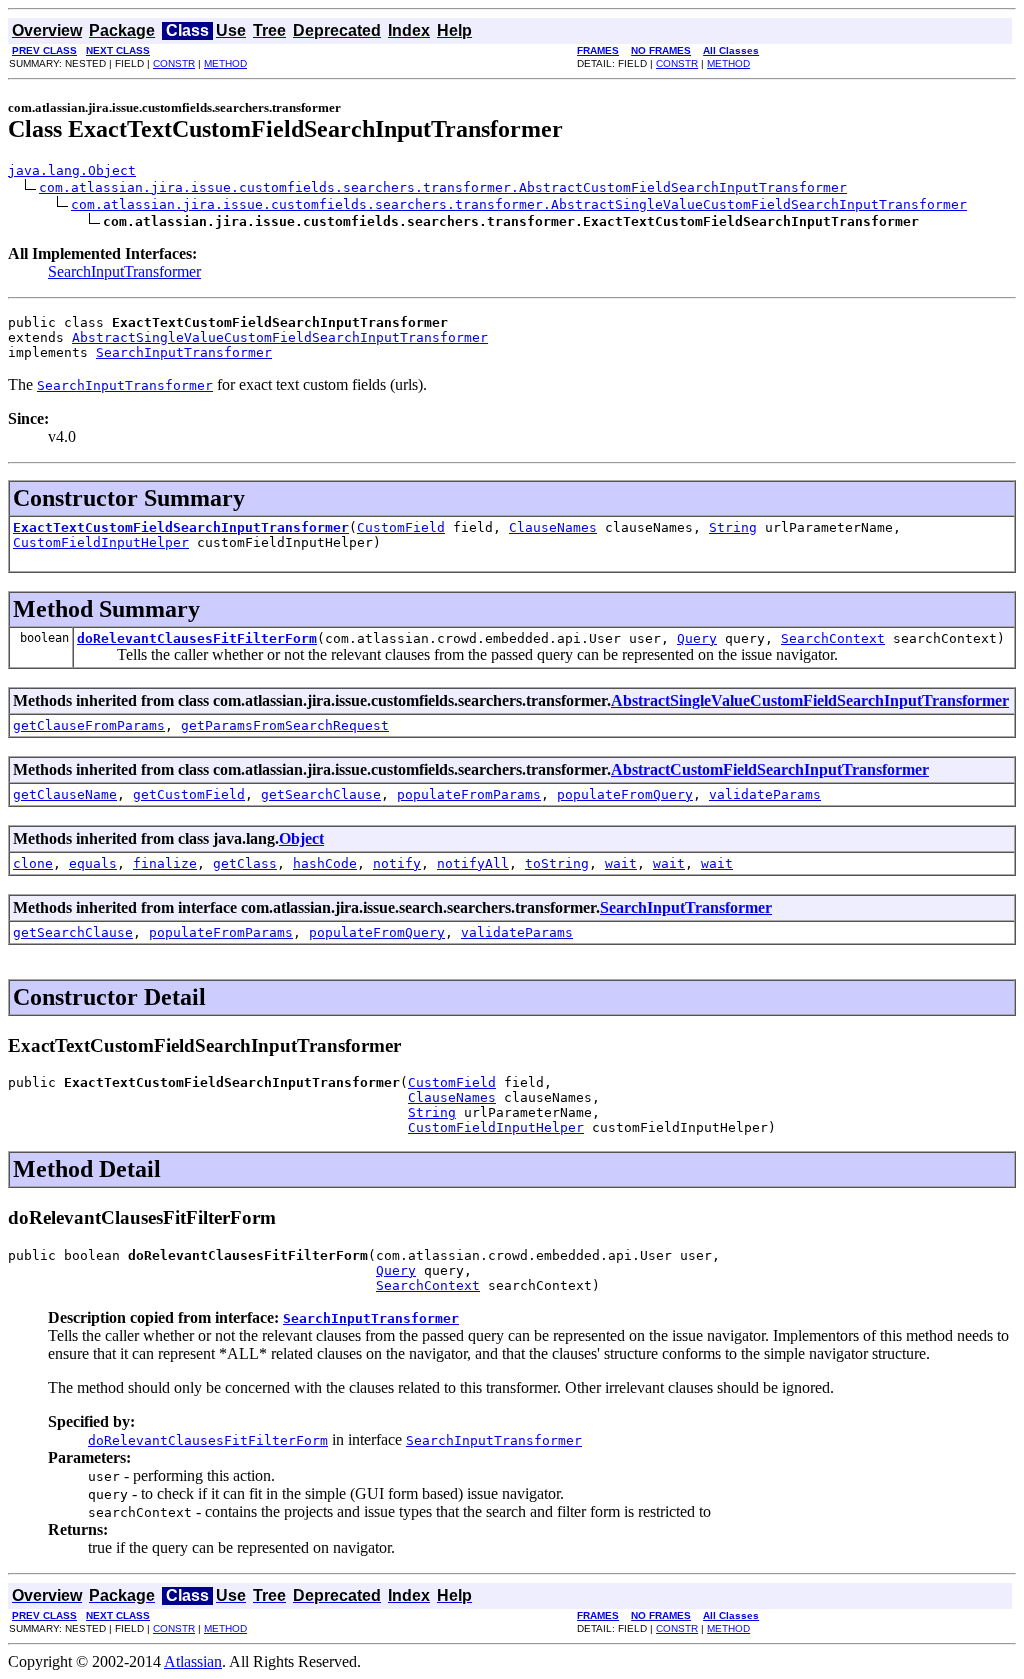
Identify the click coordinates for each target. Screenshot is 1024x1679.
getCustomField (189, 794)
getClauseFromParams (89, 725)
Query (697, 638)
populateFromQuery (625, 794)
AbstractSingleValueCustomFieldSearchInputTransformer (280, 337)
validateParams (765, 794)
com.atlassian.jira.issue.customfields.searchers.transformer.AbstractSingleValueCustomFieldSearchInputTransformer (519, 204)
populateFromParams (469, 794)
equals (93, 863)
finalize (165, 863)
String (733, 527)
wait (621, 863)
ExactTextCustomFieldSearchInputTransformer (181, 527)
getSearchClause (321, 794)
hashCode (325, 863)
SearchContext (833, 638)
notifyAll (473, 863)
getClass (245, 863)
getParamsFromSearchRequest (285, 725)
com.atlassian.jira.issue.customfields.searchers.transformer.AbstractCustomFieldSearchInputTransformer (443, 187)
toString (557, 863)
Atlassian (193, 1661)
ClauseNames (553, 527)
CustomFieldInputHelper (101, 542)
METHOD (225, 63)
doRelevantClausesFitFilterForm (197, 638)
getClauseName (65, 794)
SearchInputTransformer (124, 271)
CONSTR (174, 63)
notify (397, 863)
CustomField (401, 527)
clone (33, 863)
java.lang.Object (72, 170)
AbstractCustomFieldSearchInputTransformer (770, 769)
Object (301, 838)
